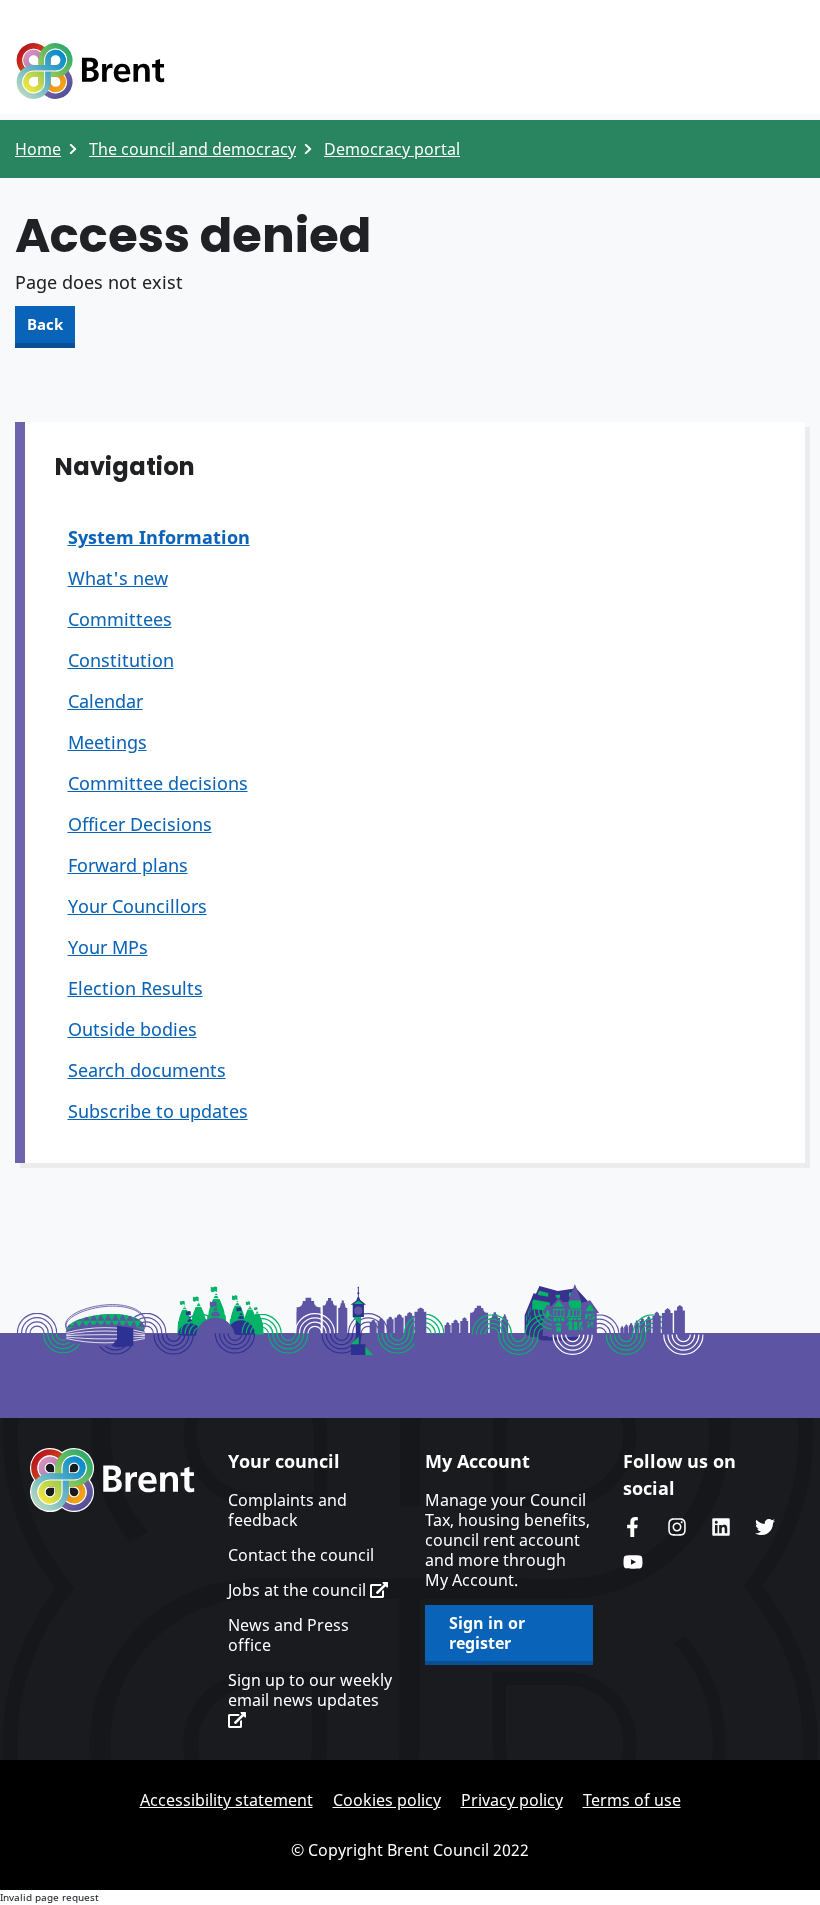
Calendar (105, 701)
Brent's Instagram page (677, 1527)
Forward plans (128, 865)
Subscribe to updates (158, 1111)
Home (38, 149)
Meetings (107, 742)
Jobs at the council (299, 1590)
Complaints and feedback (287, 1510)
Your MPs (108, 947)
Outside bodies (132, 1029)
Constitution (121, 660)
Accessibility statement (226, 1800)
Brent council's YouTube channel (633, 1562)
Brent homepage (112, 1480)
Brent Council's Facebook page (633, 1527)
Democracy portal (392, 149)
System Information (159, 537)
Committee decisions (158, 783)
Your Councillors (137, 906)
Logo (90, 72)
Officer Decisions (140, 824)
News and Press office (288, 1635)
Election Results (135, 988)
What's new (118, 578)
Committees (120, 619)
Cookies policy (387, 1800)
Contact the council (301, 1555)
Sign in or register (487, 1633)
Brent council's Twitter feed (765, 1527)
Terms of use (632, 1800)
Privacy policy (512, 1800)
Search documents (147, 1070)
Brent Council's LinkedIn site (721, 1527)
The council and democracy (192, 149)
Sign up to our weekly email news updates (310, 1690)
